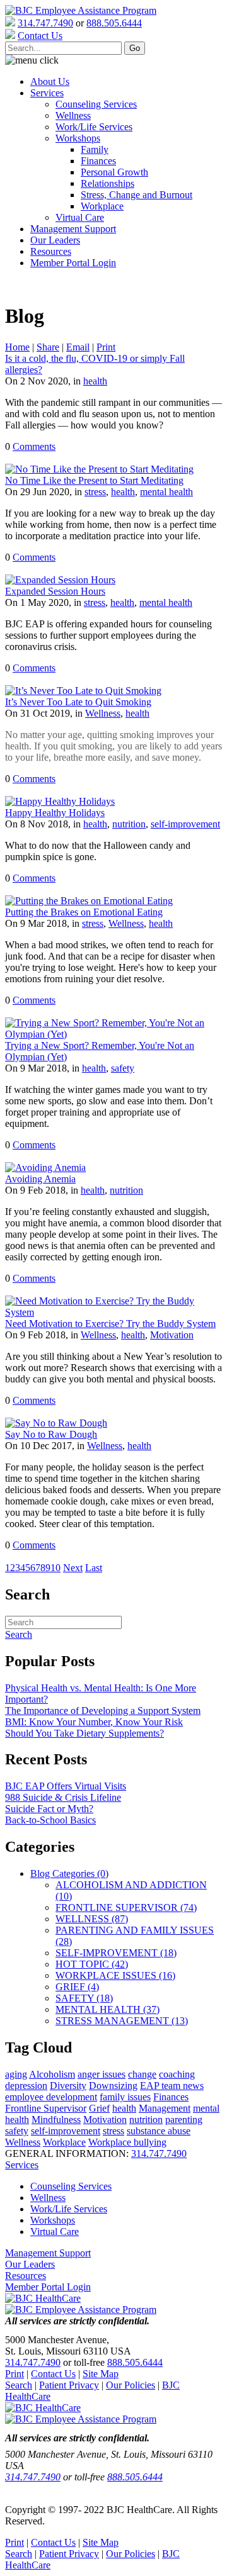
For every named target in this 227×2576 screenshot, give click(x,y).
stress (95, 492)
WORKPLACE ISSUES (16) (115, 1975)
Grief (99, 2108)
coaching (177, 2074)
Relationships (108, 183)
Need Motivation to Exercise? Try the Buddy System (110, 1324)
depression (26, 2086)
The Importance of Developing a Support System (103, 1711)
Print (106, 347)
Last (94, 1568)
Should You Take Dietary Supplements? (84, 1733)
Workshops (78, 138)
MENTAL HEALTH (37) (108, 2009)
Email (78, 347)
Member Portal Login (73, 263)
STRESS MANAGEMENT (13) (122, 2021)
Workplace (102, 206)
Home (17, 347)
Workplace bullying (127, 2142)
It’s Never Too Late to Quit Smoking (78, 702)
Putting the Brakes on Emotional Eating (84, 912)
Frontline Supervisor (46, 2108)
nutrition (129, 824)
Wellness (73, 115)
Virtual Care (80, 217)
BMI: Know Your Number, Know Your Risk (94, 1722)
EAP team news (172, 2086)
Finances (98, 161)
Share (48, 347)
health (95, 381)
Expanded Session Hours (55, 591)
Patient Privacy (69, 2385)
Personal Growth (114, 172)
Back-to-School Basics (50, 1820)
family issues (125, 2097)
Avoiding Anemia (40, 1179)
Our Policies (131, 2385)
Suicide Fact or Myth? (49, 1809)
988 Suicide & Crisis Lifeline (63, 1797)
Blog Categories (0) (69, 1873)
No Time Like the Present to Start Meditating (94, 480)
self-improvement (185, 824)
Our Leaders (55, 240)
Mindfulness (56, 2120)
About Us (50, 81)
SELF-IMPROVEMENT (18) (116, 1953)
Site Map (101, 2374)
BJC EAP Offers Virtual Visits (66, 1786)
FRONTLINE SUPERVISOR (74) (126, 1907)
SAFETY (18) (84, 1998)
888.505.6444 (114, 23)
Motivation (172, 1335)
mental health (166, 492)
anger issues (102, 2074)
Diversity (68, 2086)
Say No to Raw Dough (51, 1434)
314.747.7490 (45, 23)
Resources (51, 251)
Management (165, 2108)
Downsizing (113, 2086)
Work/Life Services (94, 127)
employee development (51, 2097)
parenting (184, 2120)
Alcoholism (52, 2074)
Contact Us (53, 2374)
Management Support (73, 229)
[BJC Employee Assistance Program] (81, 10)
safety (123, 1068)
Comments (34, 446)
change (142, 2074)
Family (95, 149)
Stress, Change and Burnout (137, 195)
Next (73, 1568)
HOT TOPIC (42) (92, 1964)
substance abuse (159, 2131)
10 (55, 1568)
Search (19, 2385)
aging (16, 2074)
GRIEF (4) (77, 1987)
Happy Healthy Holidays (55, 813)
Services (47, 93)
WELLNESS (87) (92, 1919)
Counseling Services (96, 104)
